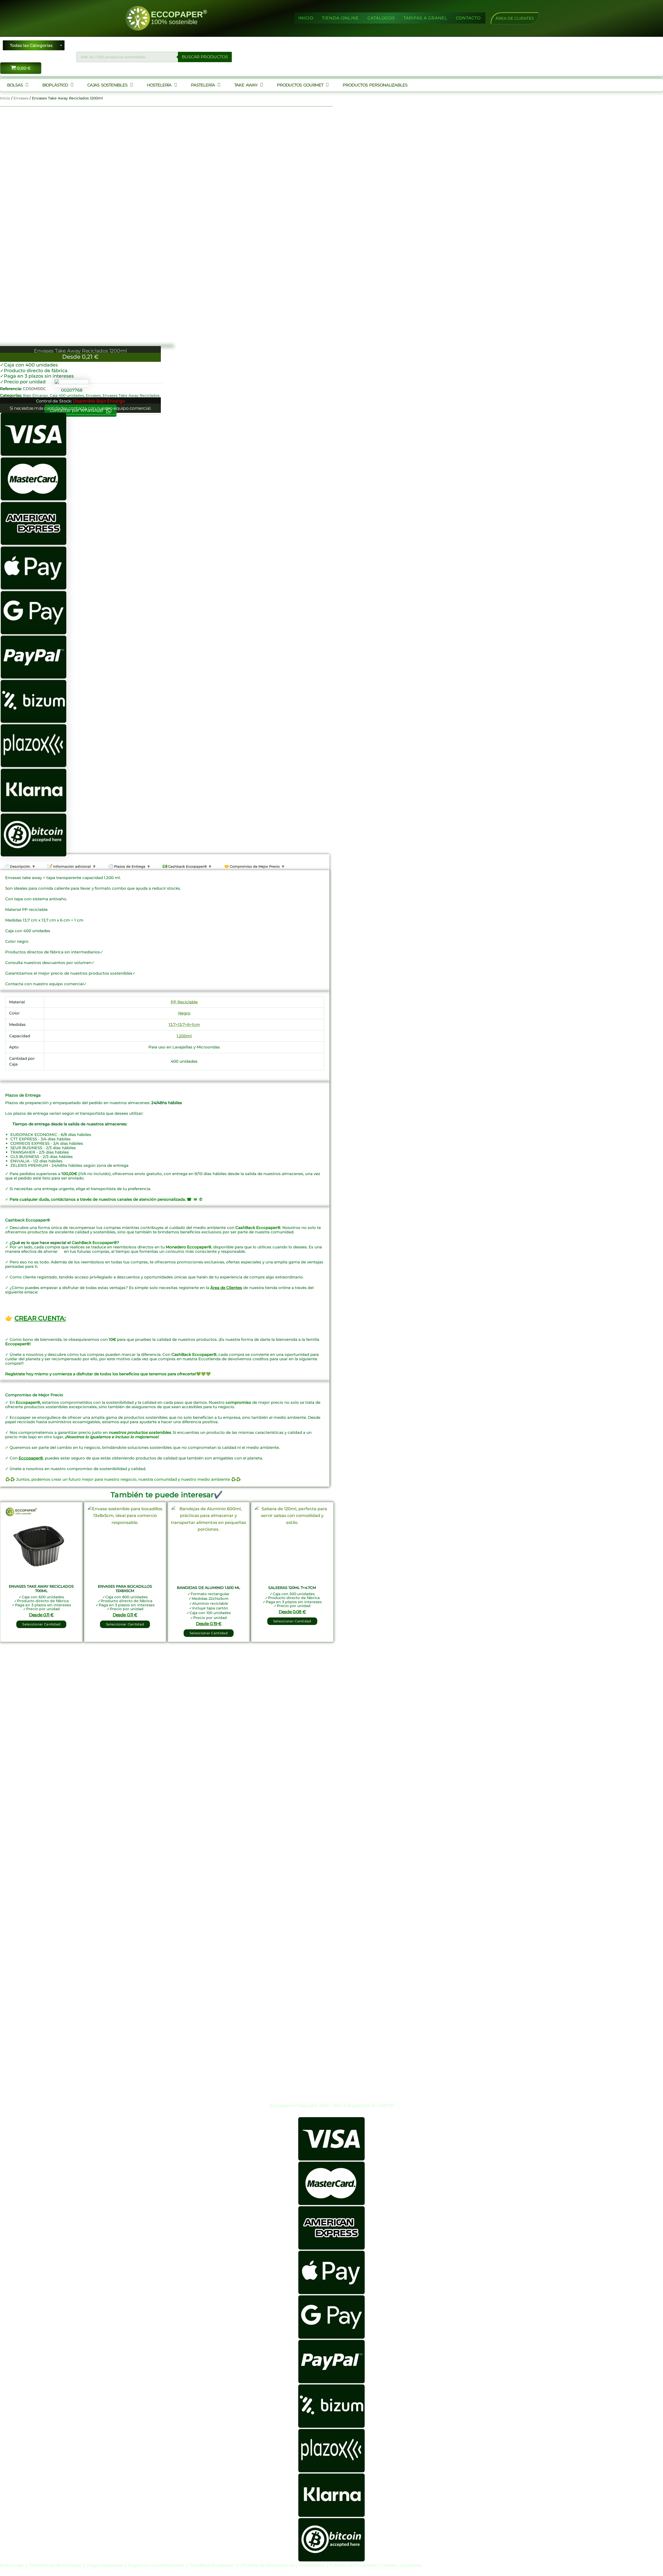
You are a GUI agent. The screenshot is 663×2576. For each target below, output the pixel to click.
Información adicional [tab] (71, 866)
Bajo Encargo (35, 395)
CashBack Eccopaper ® (215, 2565)
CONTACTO (468, 18)
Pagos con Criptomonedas (157, 2565)
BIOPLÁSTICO (55, 85)
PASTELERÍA (203, 85)
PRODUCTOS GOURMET (300, 85)
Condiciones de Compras (55, 2565)
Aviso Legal (12, 2565)
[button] (515, 18)
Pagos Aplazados (105, 2565)
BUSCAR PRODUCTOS (205, 57)
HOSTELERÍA (159, 85)
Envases (21, 98)
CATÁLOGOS (381, 18)
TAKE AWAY (246, 85)
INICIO (306, 18)
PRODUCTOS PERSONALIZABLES (375, 85)
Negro (184, 1013)
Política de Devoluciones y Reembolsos (284, 2565)
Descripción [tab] (20, 866)
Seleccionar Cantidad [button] (41, 1624)
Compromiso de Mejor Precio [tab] (254, 866)
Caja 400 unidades (67, 395)
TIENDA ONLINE (340, 18)
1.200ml (184, 1036)
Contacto (412, 2565)
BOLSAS (15, 85)
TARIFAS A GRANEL (425, 18)
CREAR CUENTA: (40, 1318)
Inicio (5, 98)
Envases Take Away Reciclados (131, 395)
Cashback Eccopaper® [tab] (187, 866)
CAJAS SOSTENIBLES (107, 85)
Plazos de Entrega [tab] (129, 866)
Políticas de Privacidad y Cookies (364, 2565)
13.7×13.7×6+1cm (184, 1024)
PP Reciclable (184, 1002)
